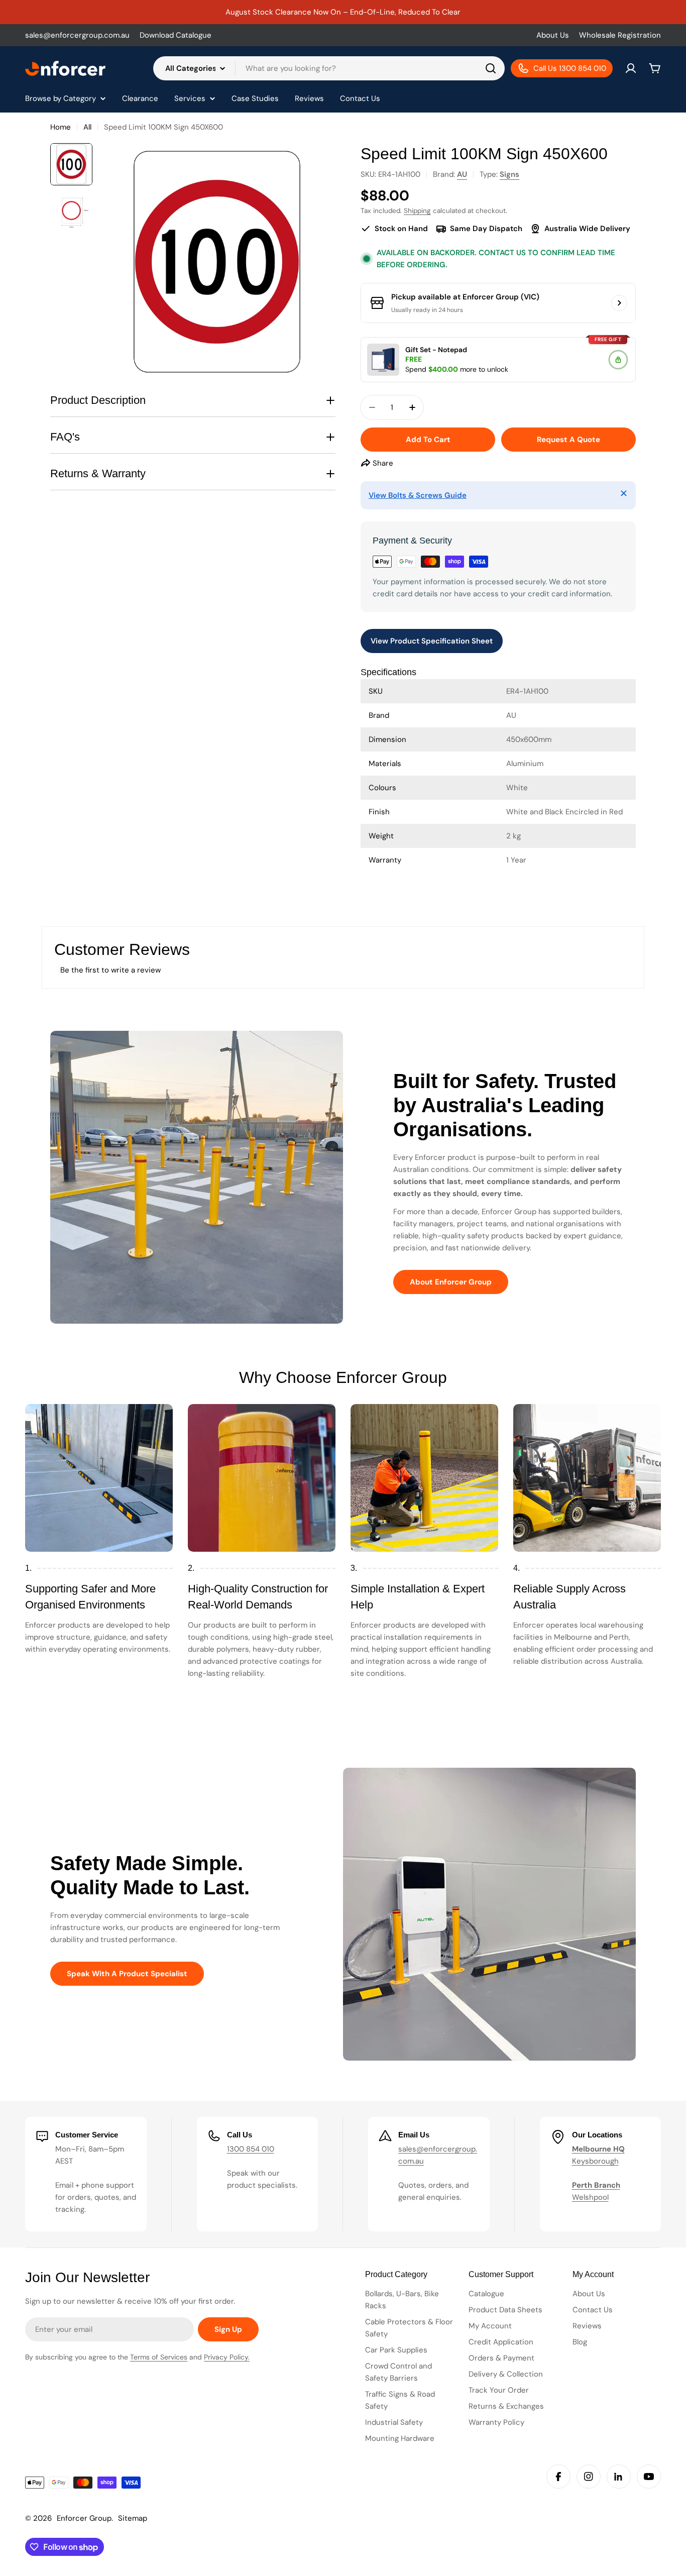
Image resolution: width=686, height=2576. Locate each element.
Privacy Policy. (227, 2357)
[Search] (491, 68)
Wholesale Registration (620, 35)
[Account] (631, 68)
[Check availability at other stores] (619, 303)
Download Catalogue (176, 35)
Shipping (417, 211)
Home (61, 127)
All (87, 127)
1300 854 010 (251, 2149)
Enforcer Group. (85, 2518)
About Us (553, 35)
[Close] (624, 493)
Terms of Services (159, 2357)
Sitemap (133, 2518)
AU (462, 174)
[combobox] (329, 68)
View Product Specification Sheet (432, 641)
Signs (509, 174)
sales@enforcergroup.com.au (77, 35)
